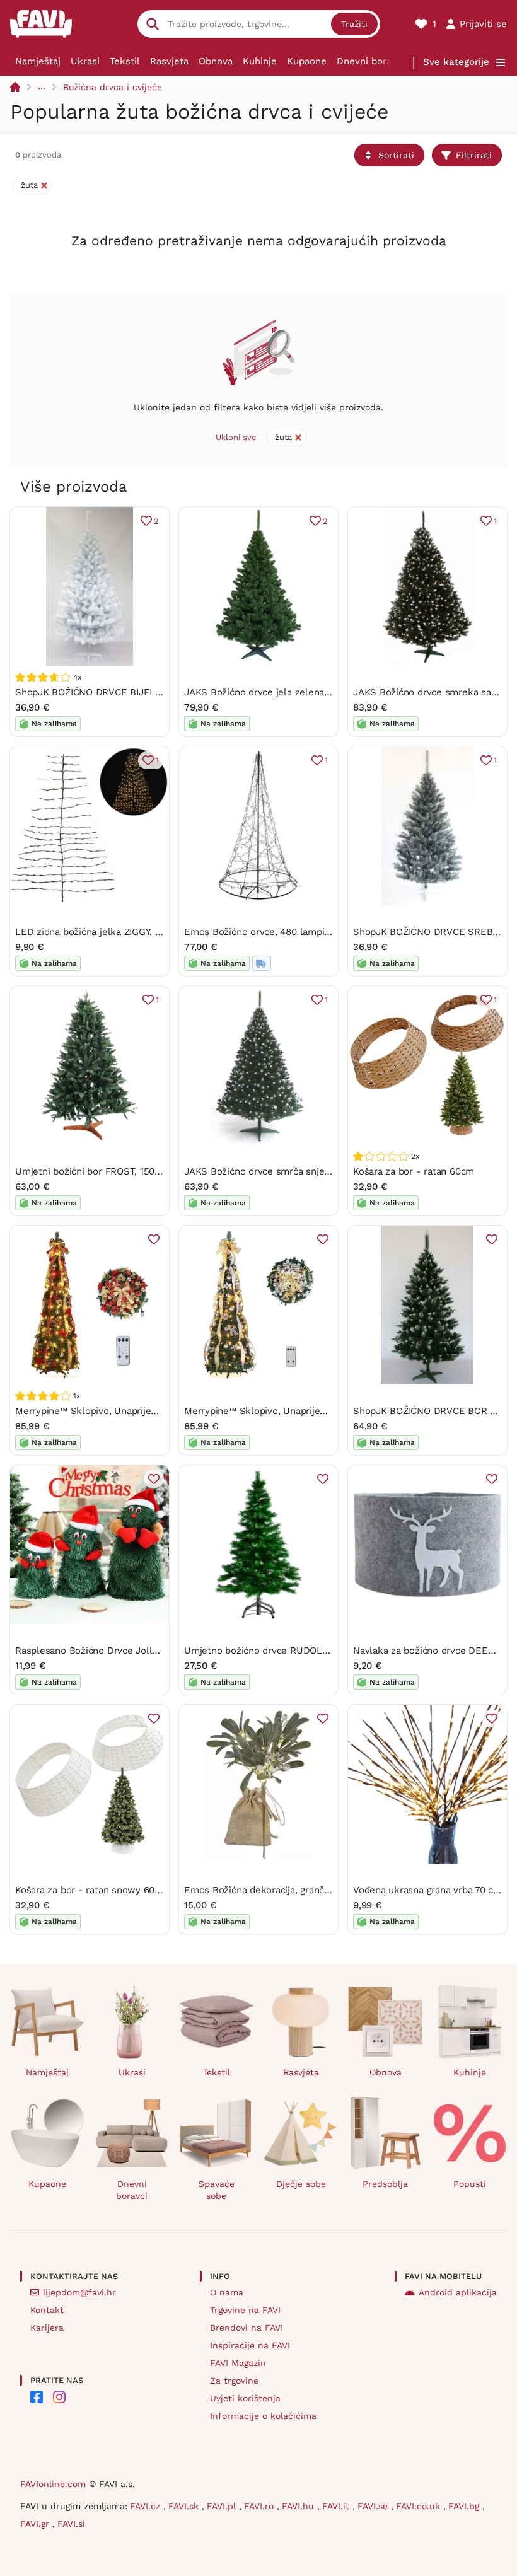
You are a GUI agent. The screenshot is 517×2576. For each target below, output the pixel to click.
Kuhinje (260, 61)
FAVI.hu (299, 2506)
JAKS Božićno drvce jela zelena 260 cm (272, 692)
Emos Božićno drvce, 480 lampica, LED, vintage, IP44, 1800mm (323, 932)
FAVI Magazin (238, 2363)
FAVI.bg (465, 2506)
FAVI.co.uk (420, 2506)
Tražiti (354, 24)
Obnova (216, 61)
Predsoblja (385, 2184)
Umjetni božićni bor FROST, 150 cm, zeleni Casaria (127, 1171)
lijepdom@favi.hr (79, 2292)
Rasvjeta (169, 61)
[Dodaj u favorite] (154, 1239)
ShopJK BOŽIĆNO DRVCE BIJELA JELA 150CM (116, 692)
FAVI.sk (185, 2506)
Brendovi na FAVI (247, 2328)
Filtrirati (474, 155)
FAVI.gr (36, 2524)
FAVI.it (337, 2506)
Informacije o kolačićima (263, 2416)
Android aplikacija (458, 2292)
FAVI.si (71, 2524)
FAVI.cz (147, 2506)
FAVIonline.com (53, 2484)
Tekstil (125, 61)
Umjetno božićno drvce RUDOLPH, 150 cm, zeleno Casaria (313, 1651)
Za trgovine (234, 2381)
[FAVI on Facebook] (37, 2397)
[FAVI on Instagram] (59, 2397)
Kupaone (307, 61)
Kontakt (47, 2310)
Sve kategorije (456, 62)
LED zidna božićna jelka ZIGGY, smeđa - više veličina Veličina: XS (159, 932)
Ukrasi (85, 61)
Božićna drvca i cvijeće (113, 87)
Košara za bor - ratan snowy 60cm (92, 1890)
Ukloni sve (236, 437)
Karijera (47, 2328)
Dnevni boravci (370, 61)
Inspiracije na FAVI (250, 2345)
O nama (227, 2292)
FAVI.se (374, 2506)
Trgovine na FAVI (245, 2310)
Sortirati (396, 155)
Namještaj (38, 61)
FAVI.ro (260, 2506)
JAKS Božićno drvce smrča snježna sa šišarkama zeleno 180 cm (326, 1171)
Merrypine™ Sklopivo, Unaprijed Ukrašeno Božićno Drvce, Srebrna (331, 1411)
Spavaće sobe (217, 2190)
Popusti (470, 2184)
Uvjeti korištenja (245, 2398)
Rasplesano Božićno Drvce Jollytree (95, 1651)
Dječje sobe (301, 2184)
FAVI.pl (223, 2506)
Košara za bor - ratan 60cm (414, 1171)
